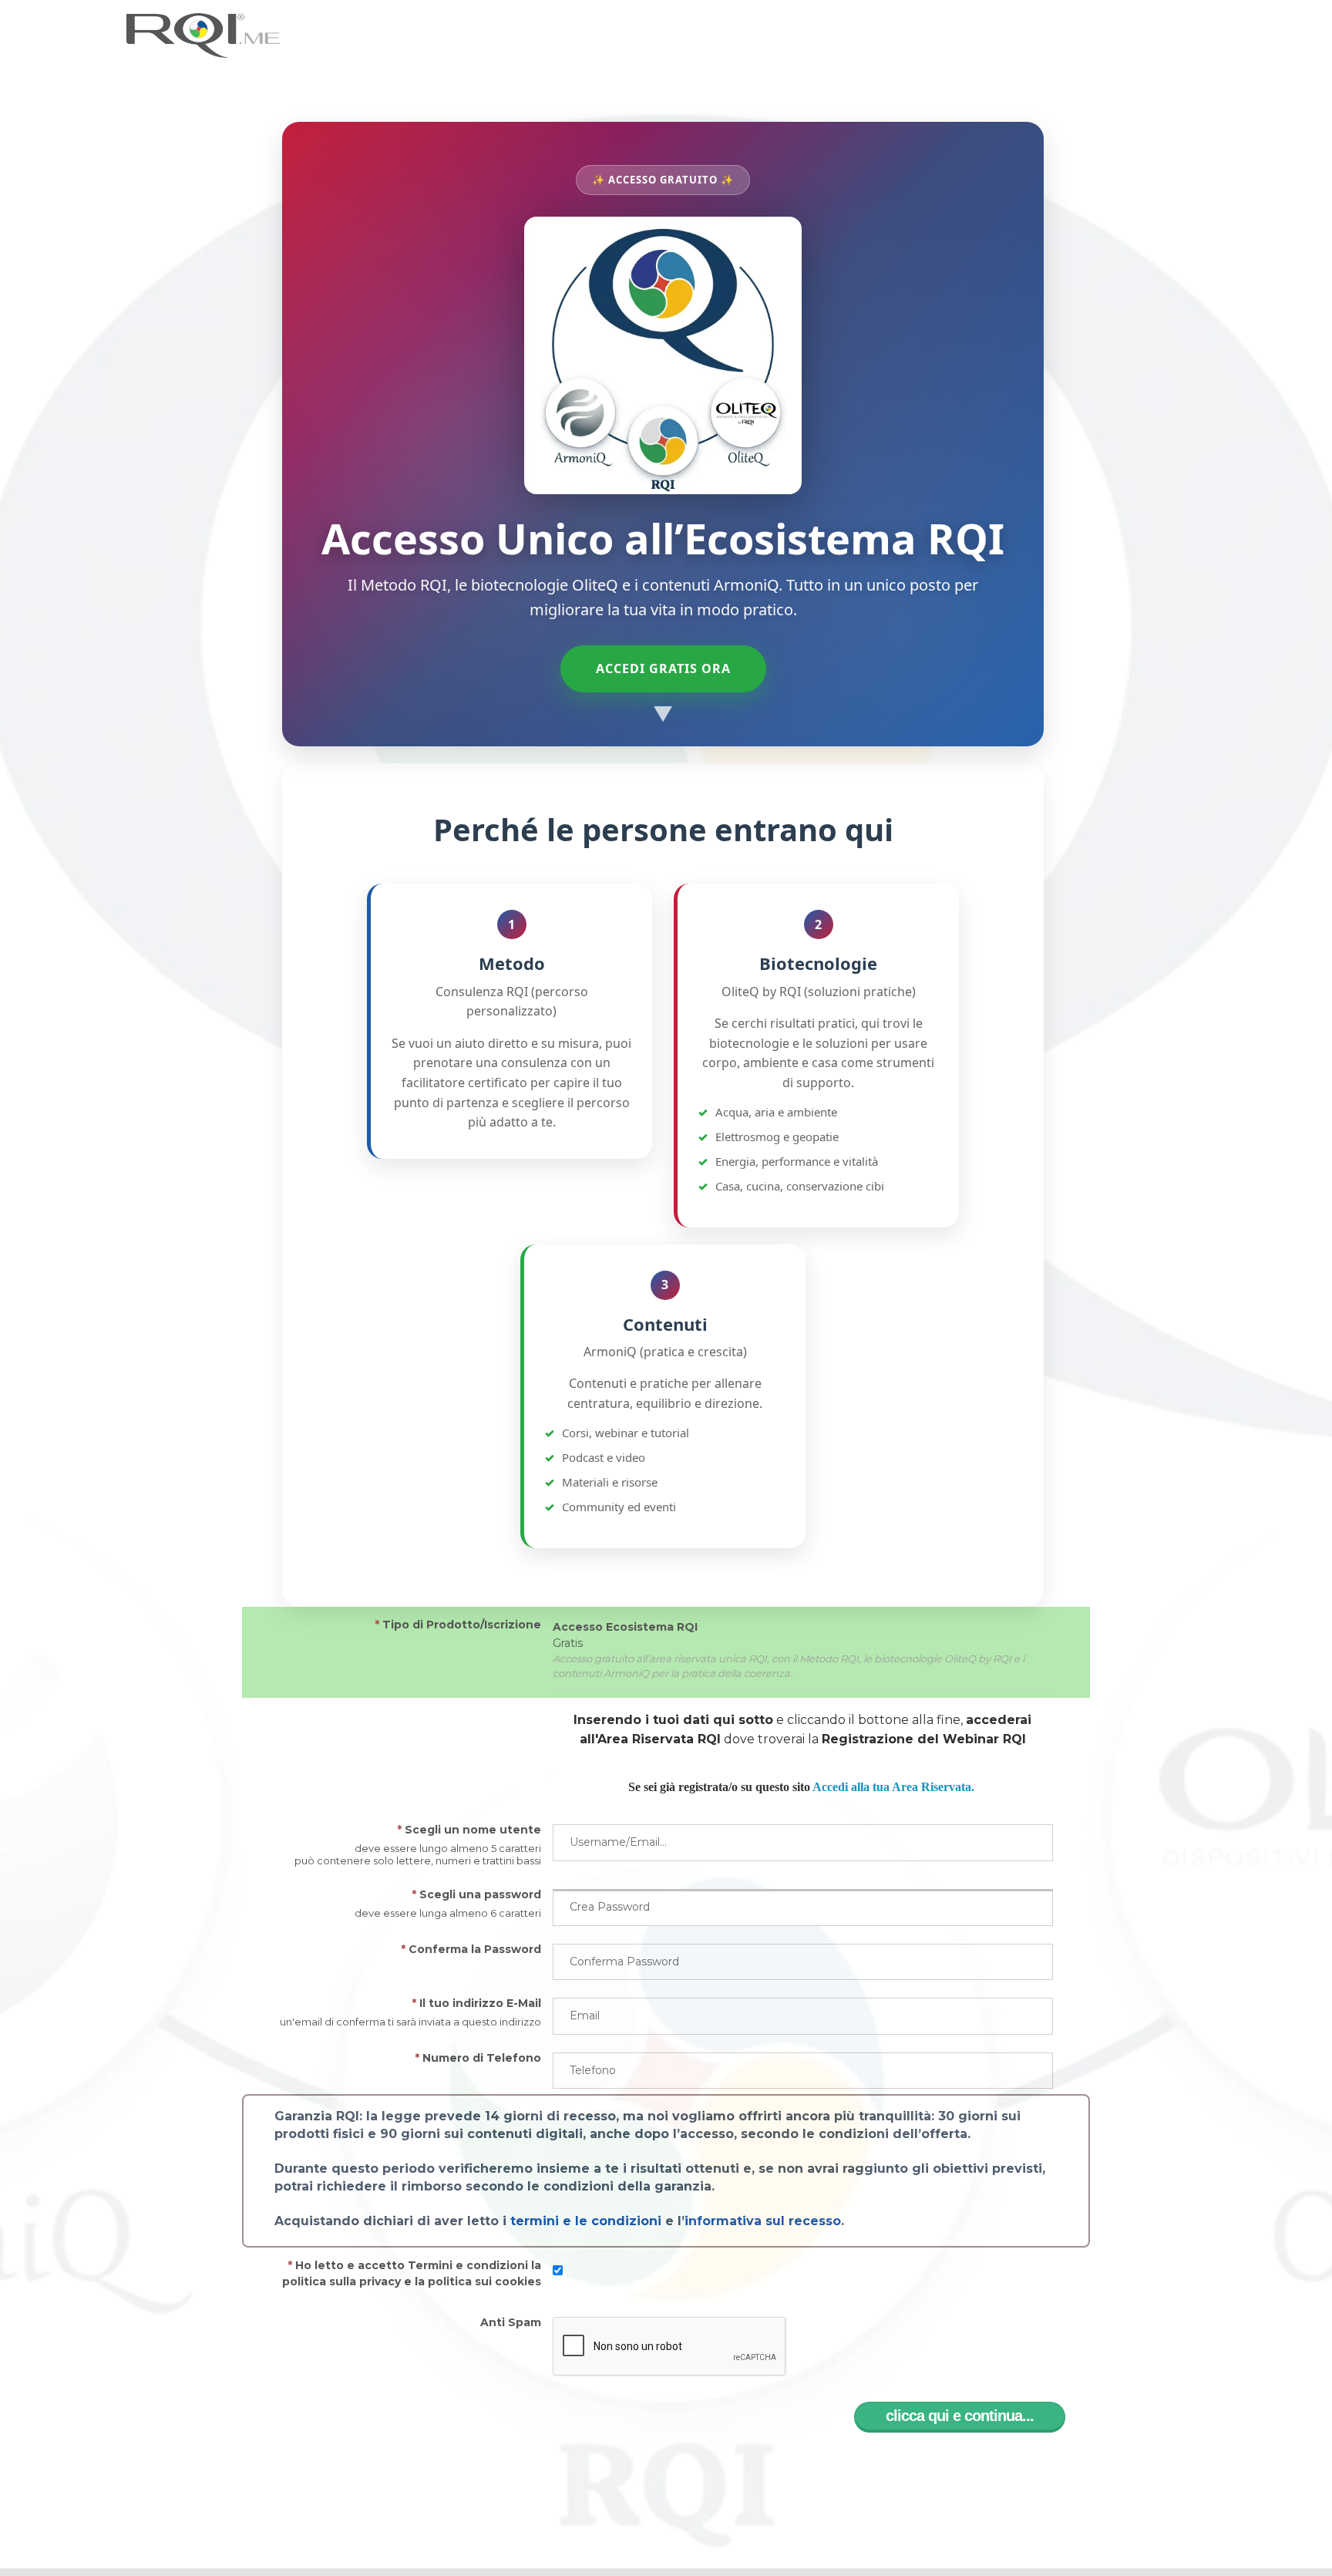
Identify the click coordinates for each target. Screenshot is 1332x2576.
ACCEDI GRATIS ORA (663, 668)
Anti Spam (511, 2322)
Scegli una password (476, 1894)
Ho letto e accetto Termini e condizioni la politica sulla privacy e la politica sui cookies (412, 2273)
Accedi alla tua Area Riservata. (893, 1787)
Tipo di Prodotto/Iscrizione (458, 1625)
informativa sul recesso (763, 2221)
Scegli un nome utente (469, 1830)
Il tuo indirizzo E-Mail (476, 2003)
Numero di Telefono (478, 2058)
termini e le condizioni (586, 2221)
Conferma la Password (471, 1949)
